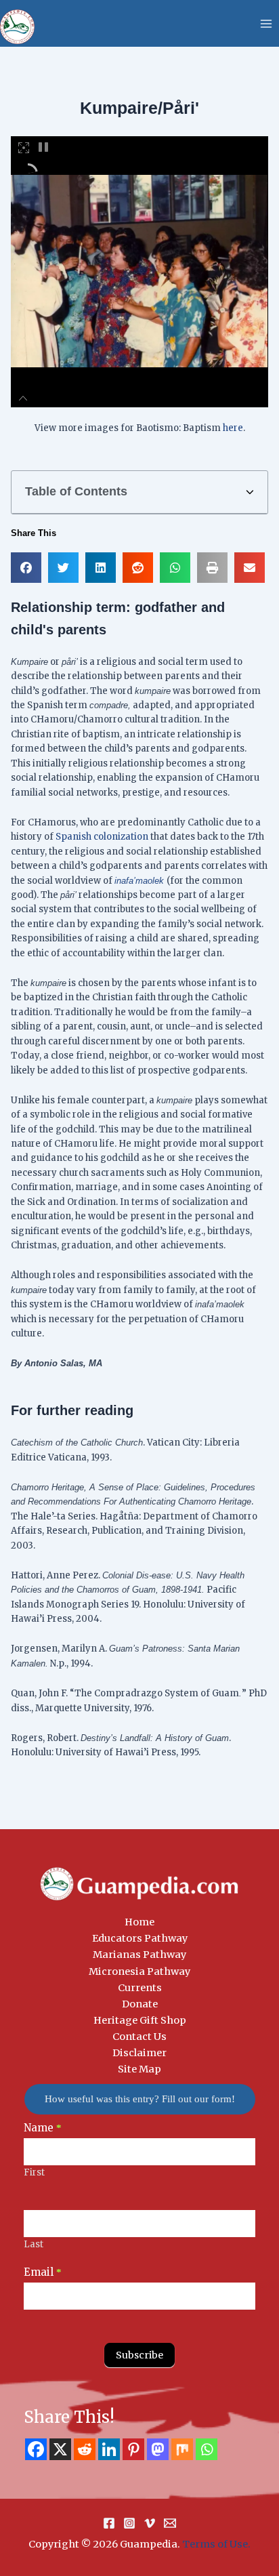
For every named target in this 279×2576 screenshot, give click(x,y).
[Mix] (182, 2449)
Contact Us (139, 2037)
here (233, 428)
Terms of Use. (216, 2544)
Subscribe (139, 2355)
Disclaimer (139, 2053)
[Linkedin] (109, 2449)
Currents (140, 1988)
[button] (250, 492)
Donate (140, 2004)
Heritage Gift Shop (140, 2020)
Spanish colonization (102, 837)
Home (139, 1922)
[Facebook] (36, 2449)
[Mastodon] (158, 2449)
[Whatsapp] (207, 2449)
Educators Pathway (140, 1938)
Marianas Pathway (139, 1955)
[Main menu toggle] (266, 24)
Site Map (139, 2069)
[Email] (170, 2523)
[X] (60, 2449)
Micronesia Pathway (139, 1971)
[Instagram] (129, 2523)
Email (43, 2272)
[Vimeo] (150, 2523)
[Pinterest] (133, 2449)
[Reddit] (85, 2449)
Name (43, 2128)
